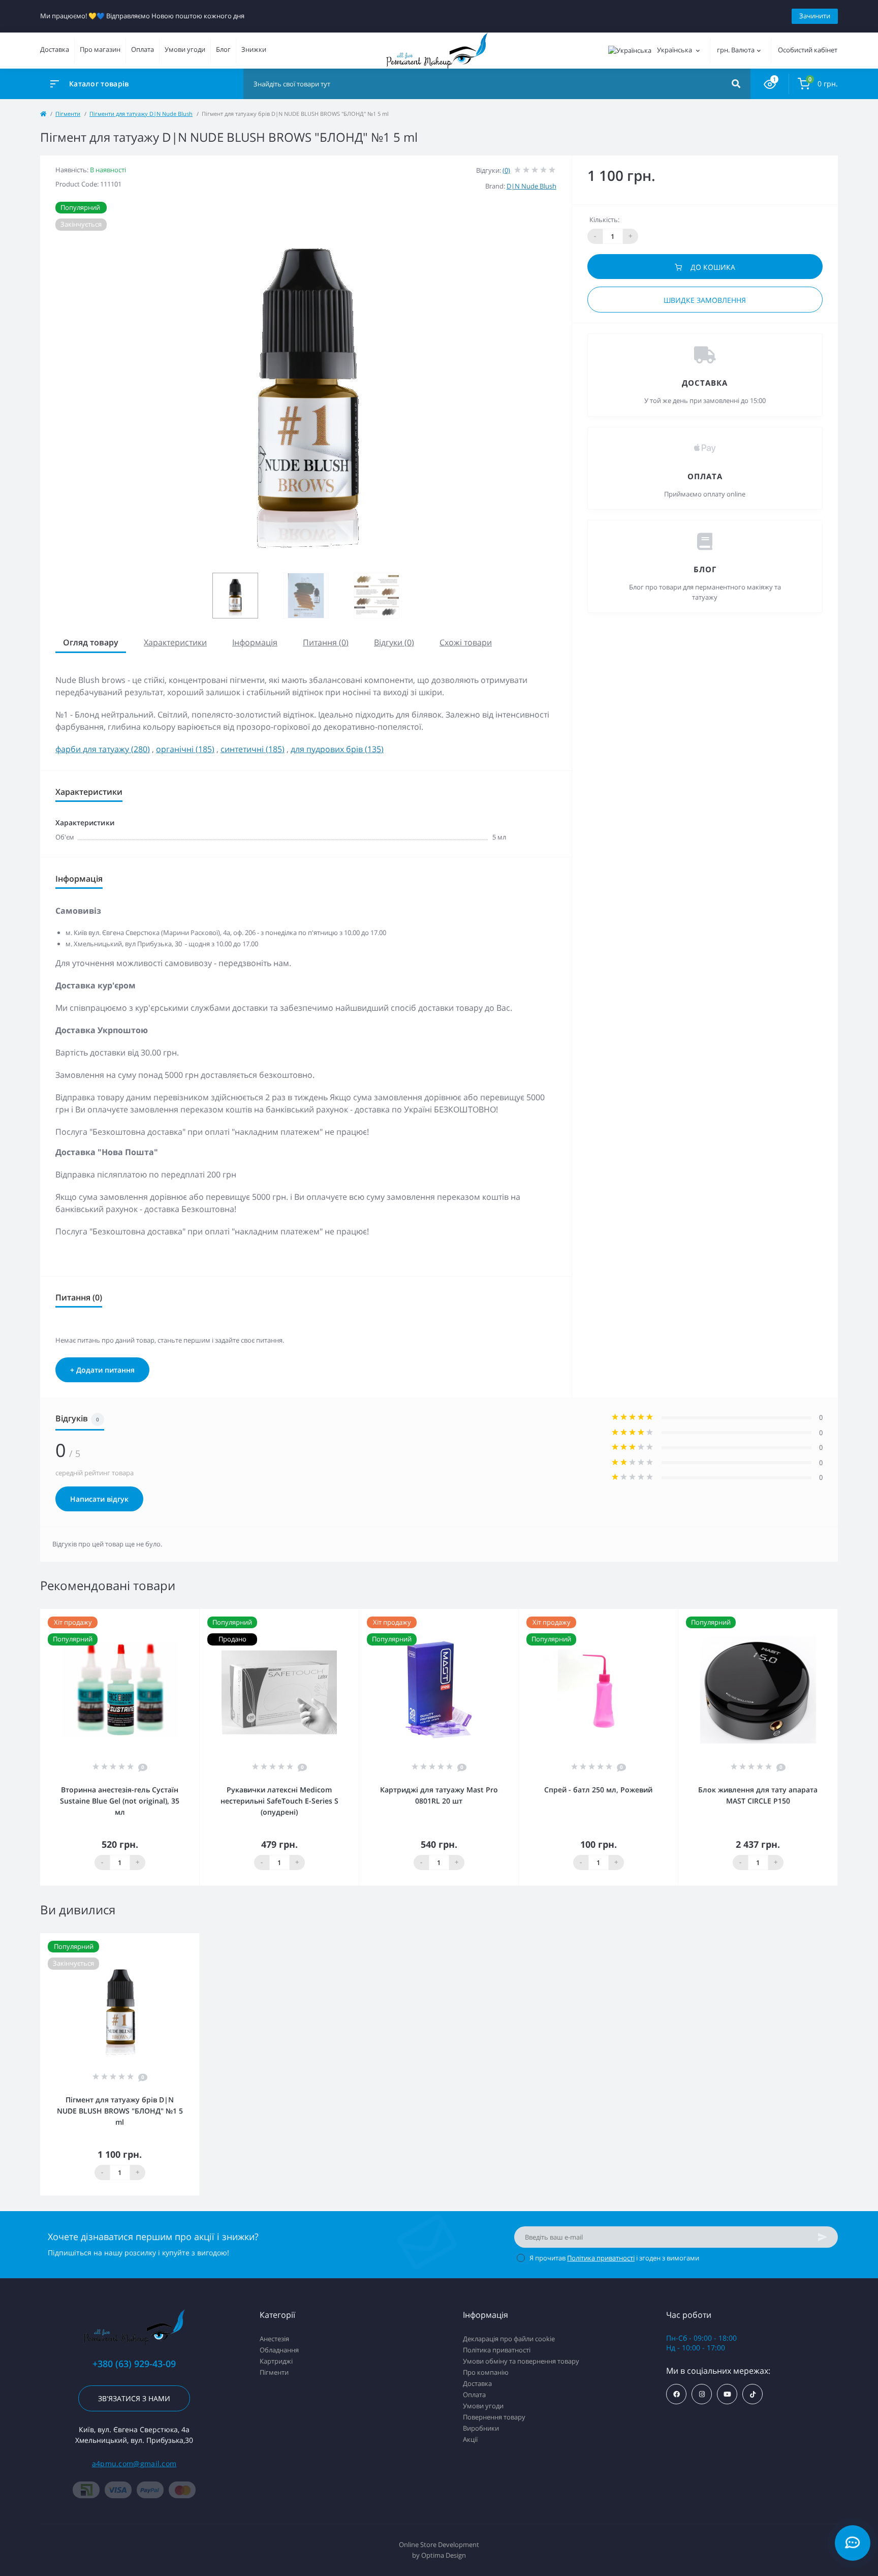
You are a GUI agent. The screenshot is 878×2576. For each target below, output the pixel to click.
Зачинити (815, 16)
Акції (470, 2439)
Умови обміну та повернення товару (521, 2361)
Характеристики (175, 642)
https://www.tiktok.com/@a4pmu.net (752, 2394)
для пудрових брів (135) (337, 749)
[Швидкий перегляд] (194, 1616)
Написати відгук (99, 1499)
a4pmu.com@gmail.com (134, 2463)
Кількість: (604, 220)
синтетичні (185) (253, 749)
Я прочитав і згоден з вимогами (614, 2258)
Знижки (254, 49)
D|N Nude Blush (531, 186)
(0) (506, 170)
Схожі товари (466, 642)
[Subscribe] (823, 2237)
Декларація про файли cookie (509, 2339)
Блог (223, 49)
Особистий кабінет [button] (808, 50)
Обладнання (279, 2350)
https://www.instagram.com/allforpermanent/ (702, 2394)
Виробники (481, 2428)
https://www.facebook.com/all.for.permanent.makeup (676, 2394)
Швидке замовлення (705, 300)
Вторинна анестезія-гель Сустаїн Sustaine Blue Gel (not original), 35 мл (120, 1801)
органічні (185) (185, 749)
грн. (736, 50)
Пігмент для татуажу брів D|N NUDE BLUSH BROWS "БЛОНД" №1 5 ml (120, 2111)
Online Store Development (439, 2544)
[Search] (736, 84)
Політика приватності (601, 2258)
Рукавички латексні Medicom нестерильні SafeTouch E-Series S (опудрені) (279, 1801)
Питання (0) (326, 642)
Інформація (255, 642)
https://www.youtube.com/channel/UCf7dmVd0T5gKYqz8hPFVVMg (727, 2394)
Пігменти (68, 114)
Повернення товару (494, 2417)
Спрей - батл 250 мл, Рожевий (598, 1790)
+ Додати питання (102, 1370)
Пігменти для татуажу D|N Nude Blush (141, 114)
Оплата (143, 49)
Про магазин (100, 49)
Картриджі (276, 2361)
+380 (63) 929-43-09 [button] (134, 2364)
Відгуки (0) (394, 642)
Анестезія (274, 2339)
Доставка (55, 49)
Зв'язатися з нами (134, 2398)
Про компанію (486, 2372)
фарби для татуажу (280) (103, 749)
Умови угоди (185, 49)
